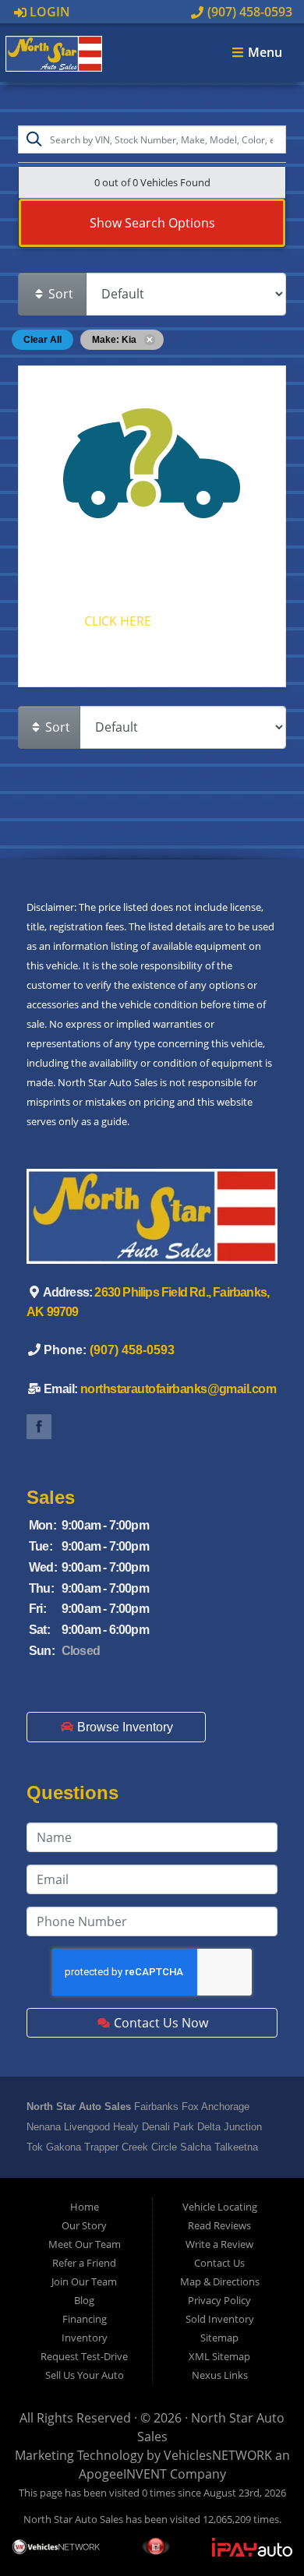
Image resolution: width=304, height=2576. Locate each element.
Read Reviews (219, 2225)
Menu (263, 53)
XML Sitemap (219, 2356)
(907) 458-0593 (248, 12)
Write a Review (219, 2244)
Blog (84, 2300)
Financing (85, 2319)
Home (85, 2207)
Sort (59, 294)
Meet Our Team (85, 2244)
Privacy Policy (219, 2300)
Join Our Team (84, 2281)
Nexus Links (220, 2375)
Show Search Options (152, 223)
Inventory (85, 2338)
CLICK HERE (118, 621)
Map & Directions (220, 2281)
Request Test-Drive (84, 2356)
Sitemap (219, 2338)
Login (48, 12)
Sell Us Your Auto (85, 2375)
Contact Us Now (159, 2023)
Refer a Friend (84, 2263)
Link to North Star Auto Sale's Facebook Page (39, 1427)
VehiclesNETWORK (218, 2455)
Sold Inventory (220, 2319)
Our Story (84, 2225)
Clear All (42, 340)
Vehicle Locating (220, 2207)
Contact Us (219, 2263)
